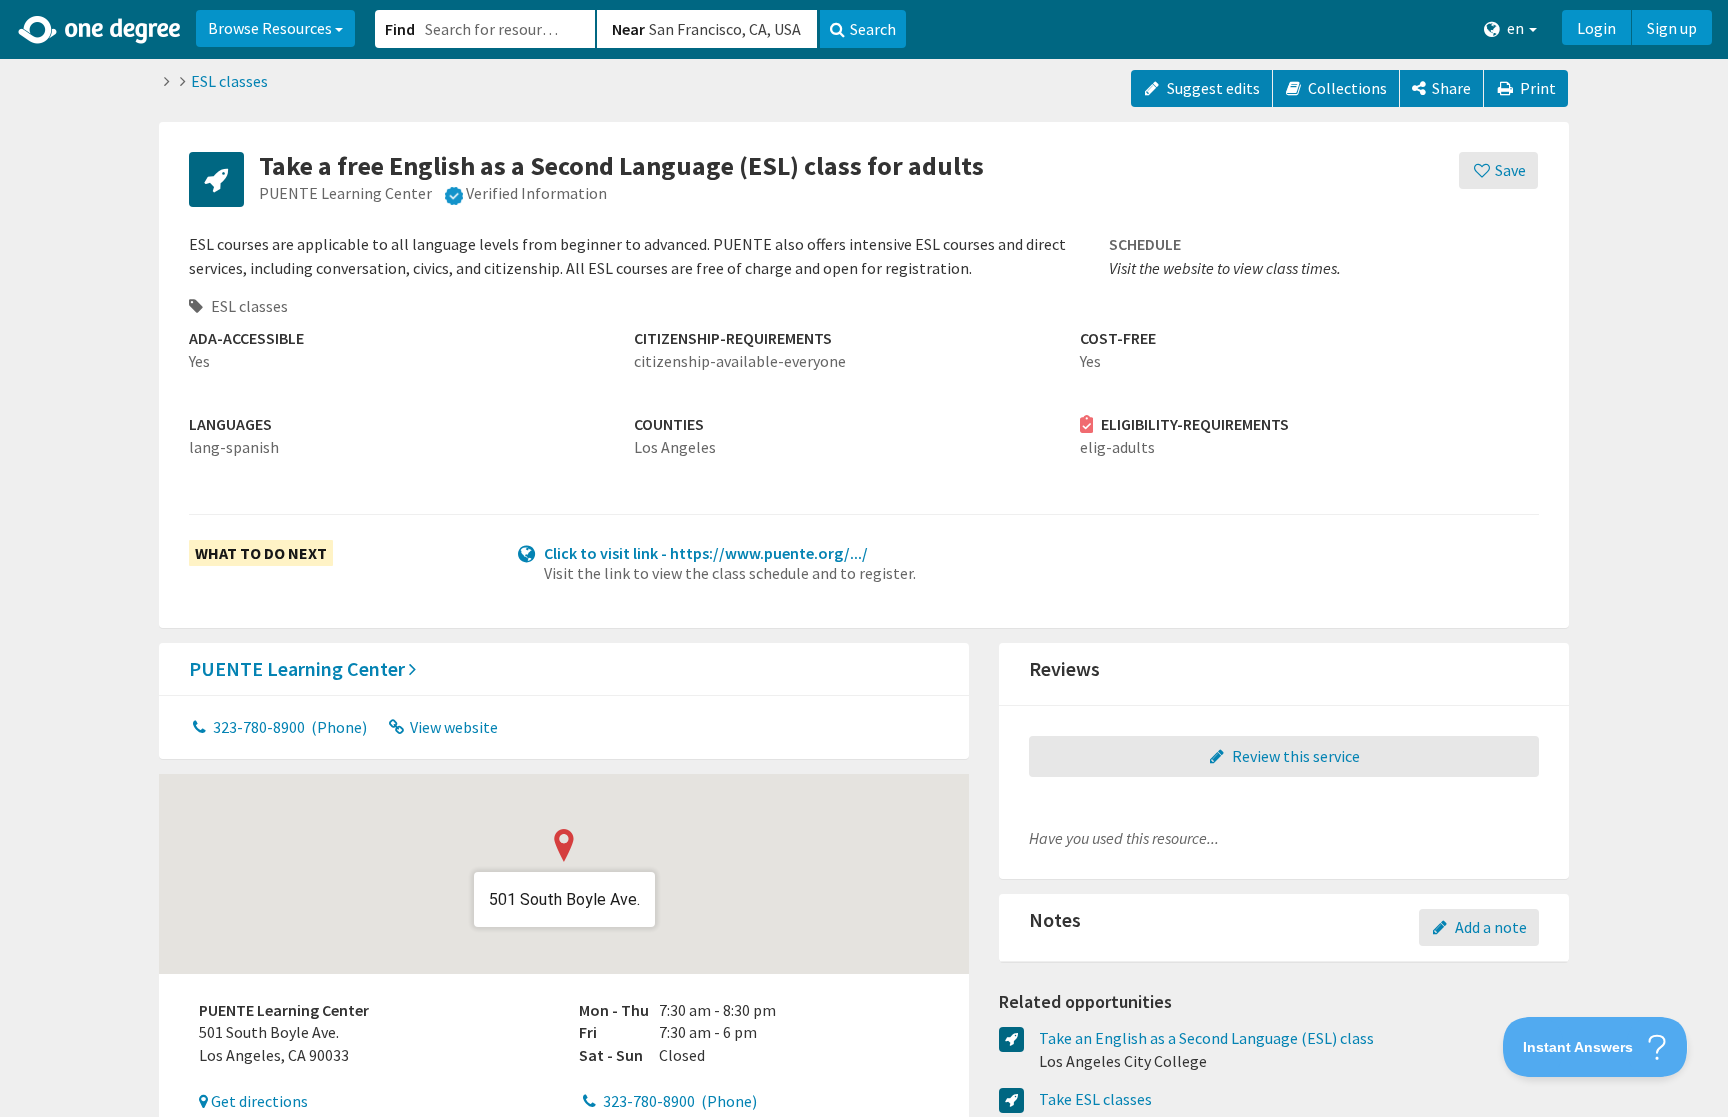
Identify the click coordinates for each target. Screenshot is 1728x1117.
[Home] (100, 30)
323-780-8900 (288, 727)
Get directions (258, 1101)
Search (873, 29)
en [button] (1515, 28)
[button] (864, 558)
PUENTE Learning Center (299, 668)
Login (1596, 28)
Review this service (1294, 756)
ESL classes (229, 81)
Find (400, 29)
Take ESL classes (1095, 1099)
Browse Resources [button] (271, 28)
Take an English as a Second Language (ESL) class (1206, 1038)
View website (452, 727)
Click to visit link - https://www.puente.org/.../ (706, 553)
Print (1536, 88)
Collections (1346, 88)
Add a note (1489, 927)
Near (628, 29)
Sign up (1672, 28)
